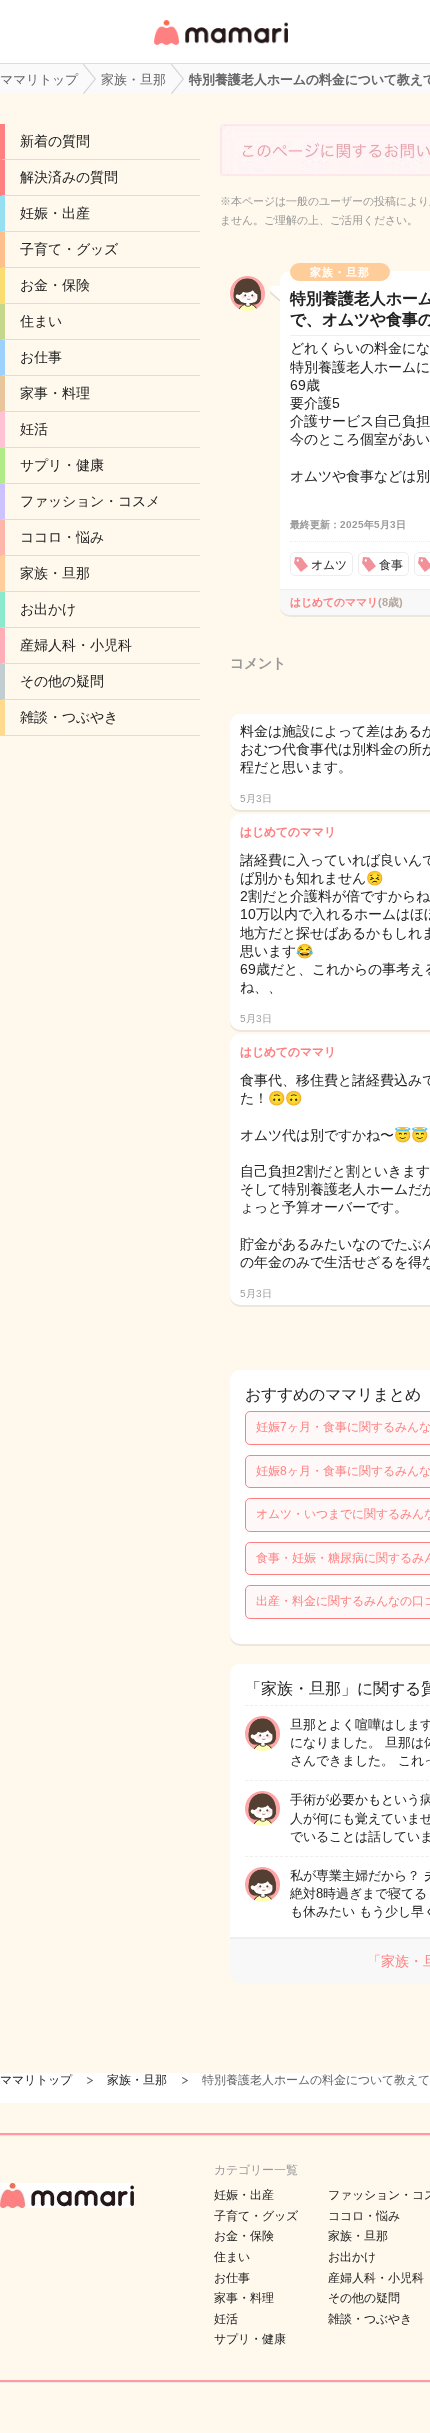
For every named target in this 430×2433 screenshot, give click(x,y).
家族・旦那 (55, 573)
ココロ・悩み (62, 537)
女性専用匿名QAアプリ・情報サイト (220, 46)
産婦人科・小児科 (76, 645)
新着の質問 (55, 141)
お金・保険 (55, 285)
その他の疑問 (62, 681)
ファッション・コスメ (90, 501)
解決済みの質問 (69, 177)
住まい (41, 321)
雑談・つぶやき (69, 717)
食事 (391, 565)
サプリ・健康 (62, 465)
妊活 (34, 429)
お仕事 (41, 357)
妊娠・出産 (55, 213)
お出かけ (48, 609)
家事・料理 (55, 393)
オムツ (329, 565)
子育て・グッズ (69, 249)
